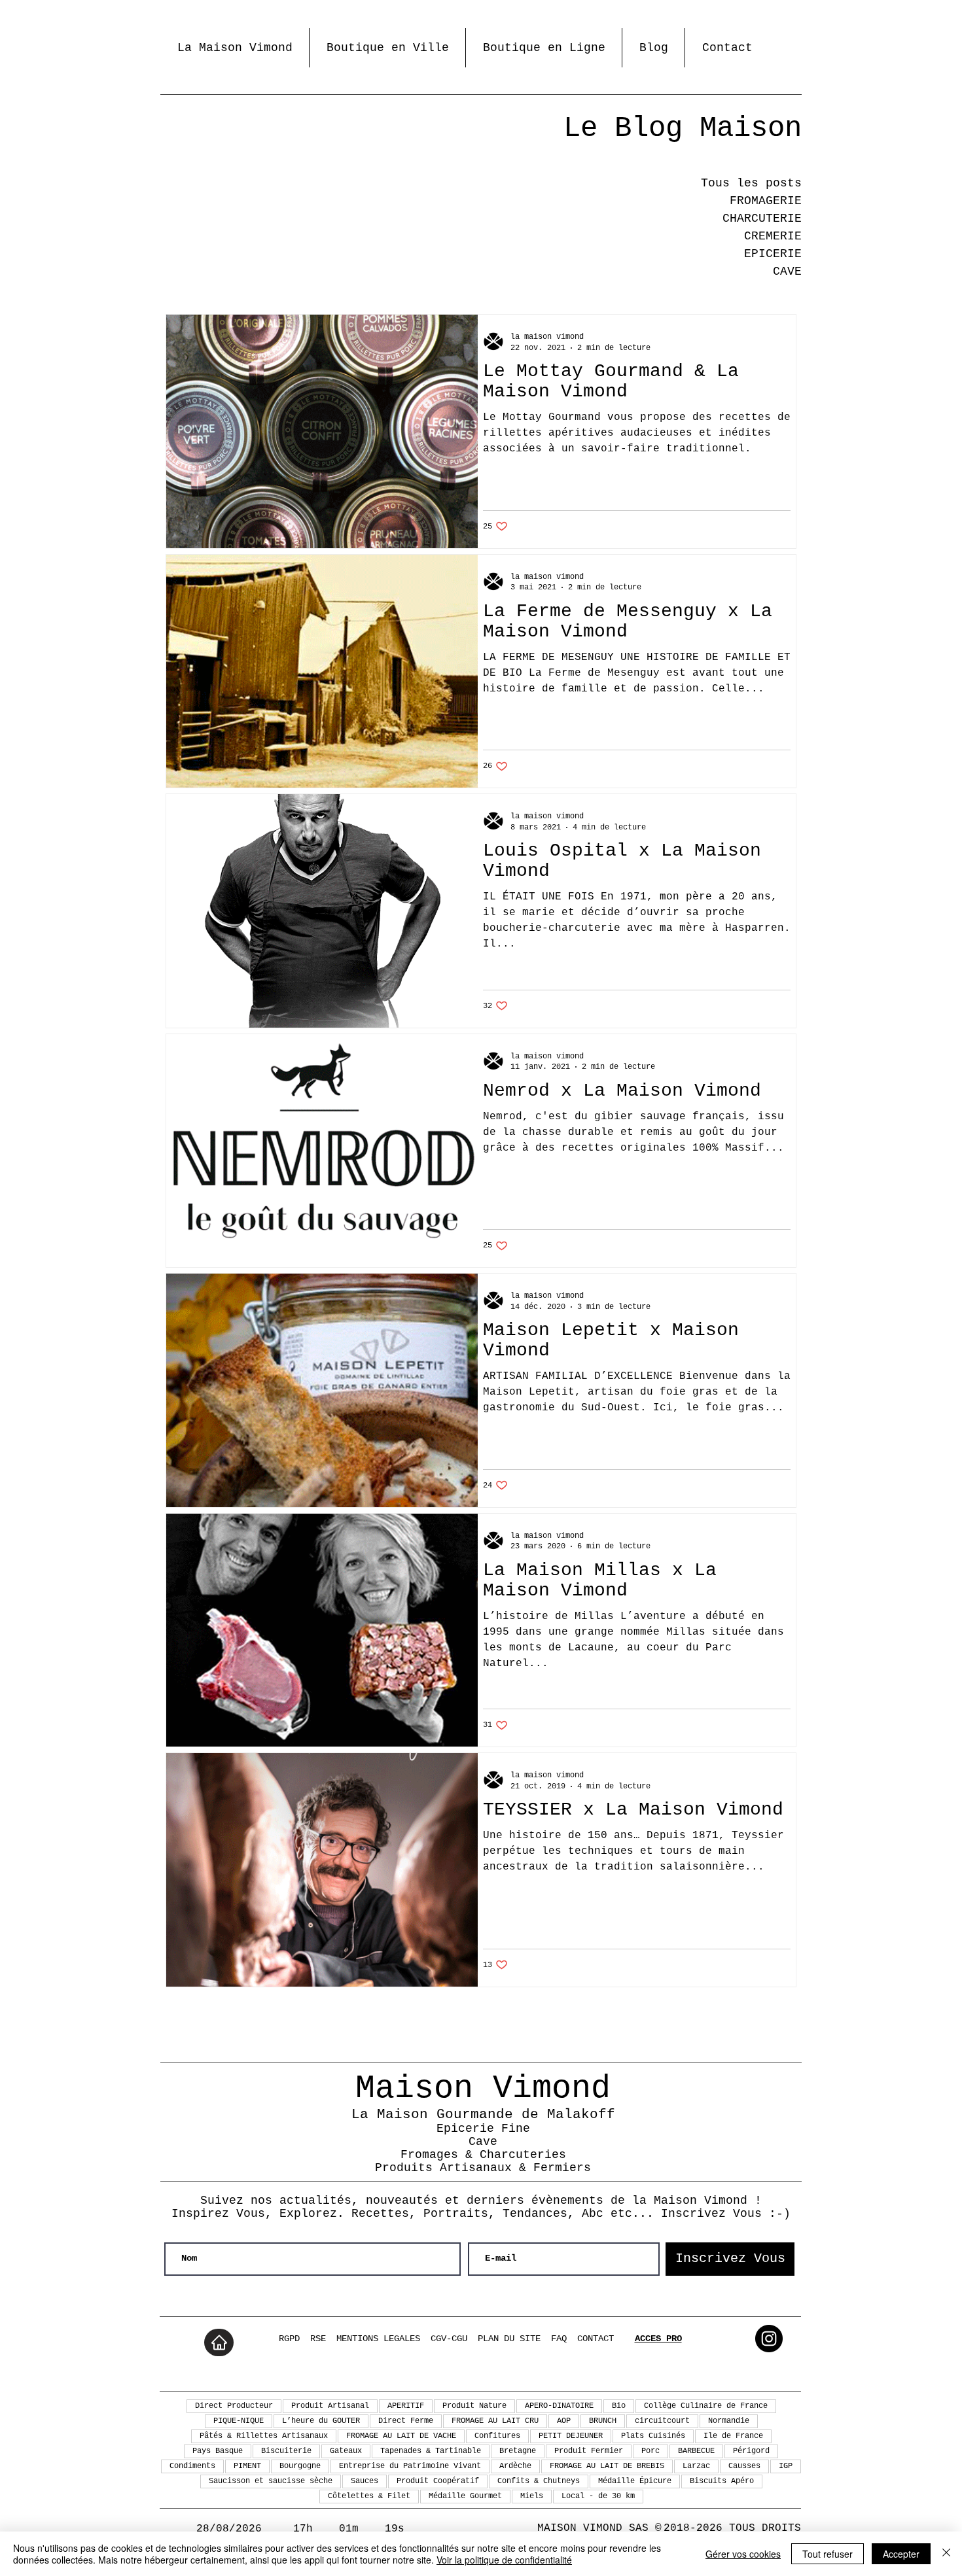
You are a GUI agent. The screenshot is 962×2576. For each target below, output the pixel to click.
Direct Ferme (406, 2421)
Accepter (901, 2554)
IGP (786, 2466)
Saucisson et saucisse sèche (271, 2481)
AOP (564, 2421)
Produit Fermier (589, 2451)
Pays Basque (218, 2451)
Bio (619, 2406)
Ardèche (515, 2466)
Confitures (497, 2436)
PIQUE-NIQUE (239, 2421)
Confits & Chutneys (539, 2481)
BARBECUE (696, 2451)
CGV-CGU (449, 2339)
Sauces (365, 2481)
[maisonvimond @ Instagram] (769, 2339)
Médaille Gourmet (465, 2496)
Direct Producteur (234, 2406)
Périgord (751, 2451)
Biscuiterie (286, 2451)
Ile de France (733, 2436)
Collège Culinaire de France (706, 2406)
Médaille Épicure (635, 2481)
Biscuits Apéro (722, 2481)
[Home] (219, 2342)
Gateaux (346, 2451)
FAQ (559, 2339)
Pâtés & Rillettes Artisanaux (264, 2436)
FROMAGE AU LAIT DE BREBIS (607, 2466)
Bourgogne (300, 2466)
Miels (532, 2496)
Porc (650, 2451)
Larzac (696, 2466)
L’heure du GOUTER (321, 2421)
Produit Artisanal (330, 2406)
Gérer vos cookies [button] (743, 2554)
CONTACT (596, 2339)
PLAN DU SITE (509, 2339)
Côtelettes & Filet (369, 2496)
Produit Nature (474, 2406)
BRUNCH (603, 2421)
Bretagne (518, 2451)
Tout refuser (828, 2554)
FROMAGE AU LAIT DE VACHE (401, 2436)
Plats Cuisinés (653, 2436)
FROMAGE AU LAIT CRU (495, 2421)
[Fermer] (946, 2554)
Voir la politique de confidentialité (504, 2560)
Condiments (192, 2466)
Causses (744, 2466)
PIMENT (247, 2466)
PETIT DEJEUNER (571, 2436)
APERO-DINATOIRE (559, 2406)
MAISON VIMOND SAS (593, 2528)
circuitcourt (662, 2421)
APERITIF (406, 2406)
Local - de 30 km (598, 2496)
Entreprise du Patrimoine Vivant (410, 2466)
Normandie (729, 2421)
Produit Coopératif (438, 2481)
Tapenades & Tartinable (431, 2451)
